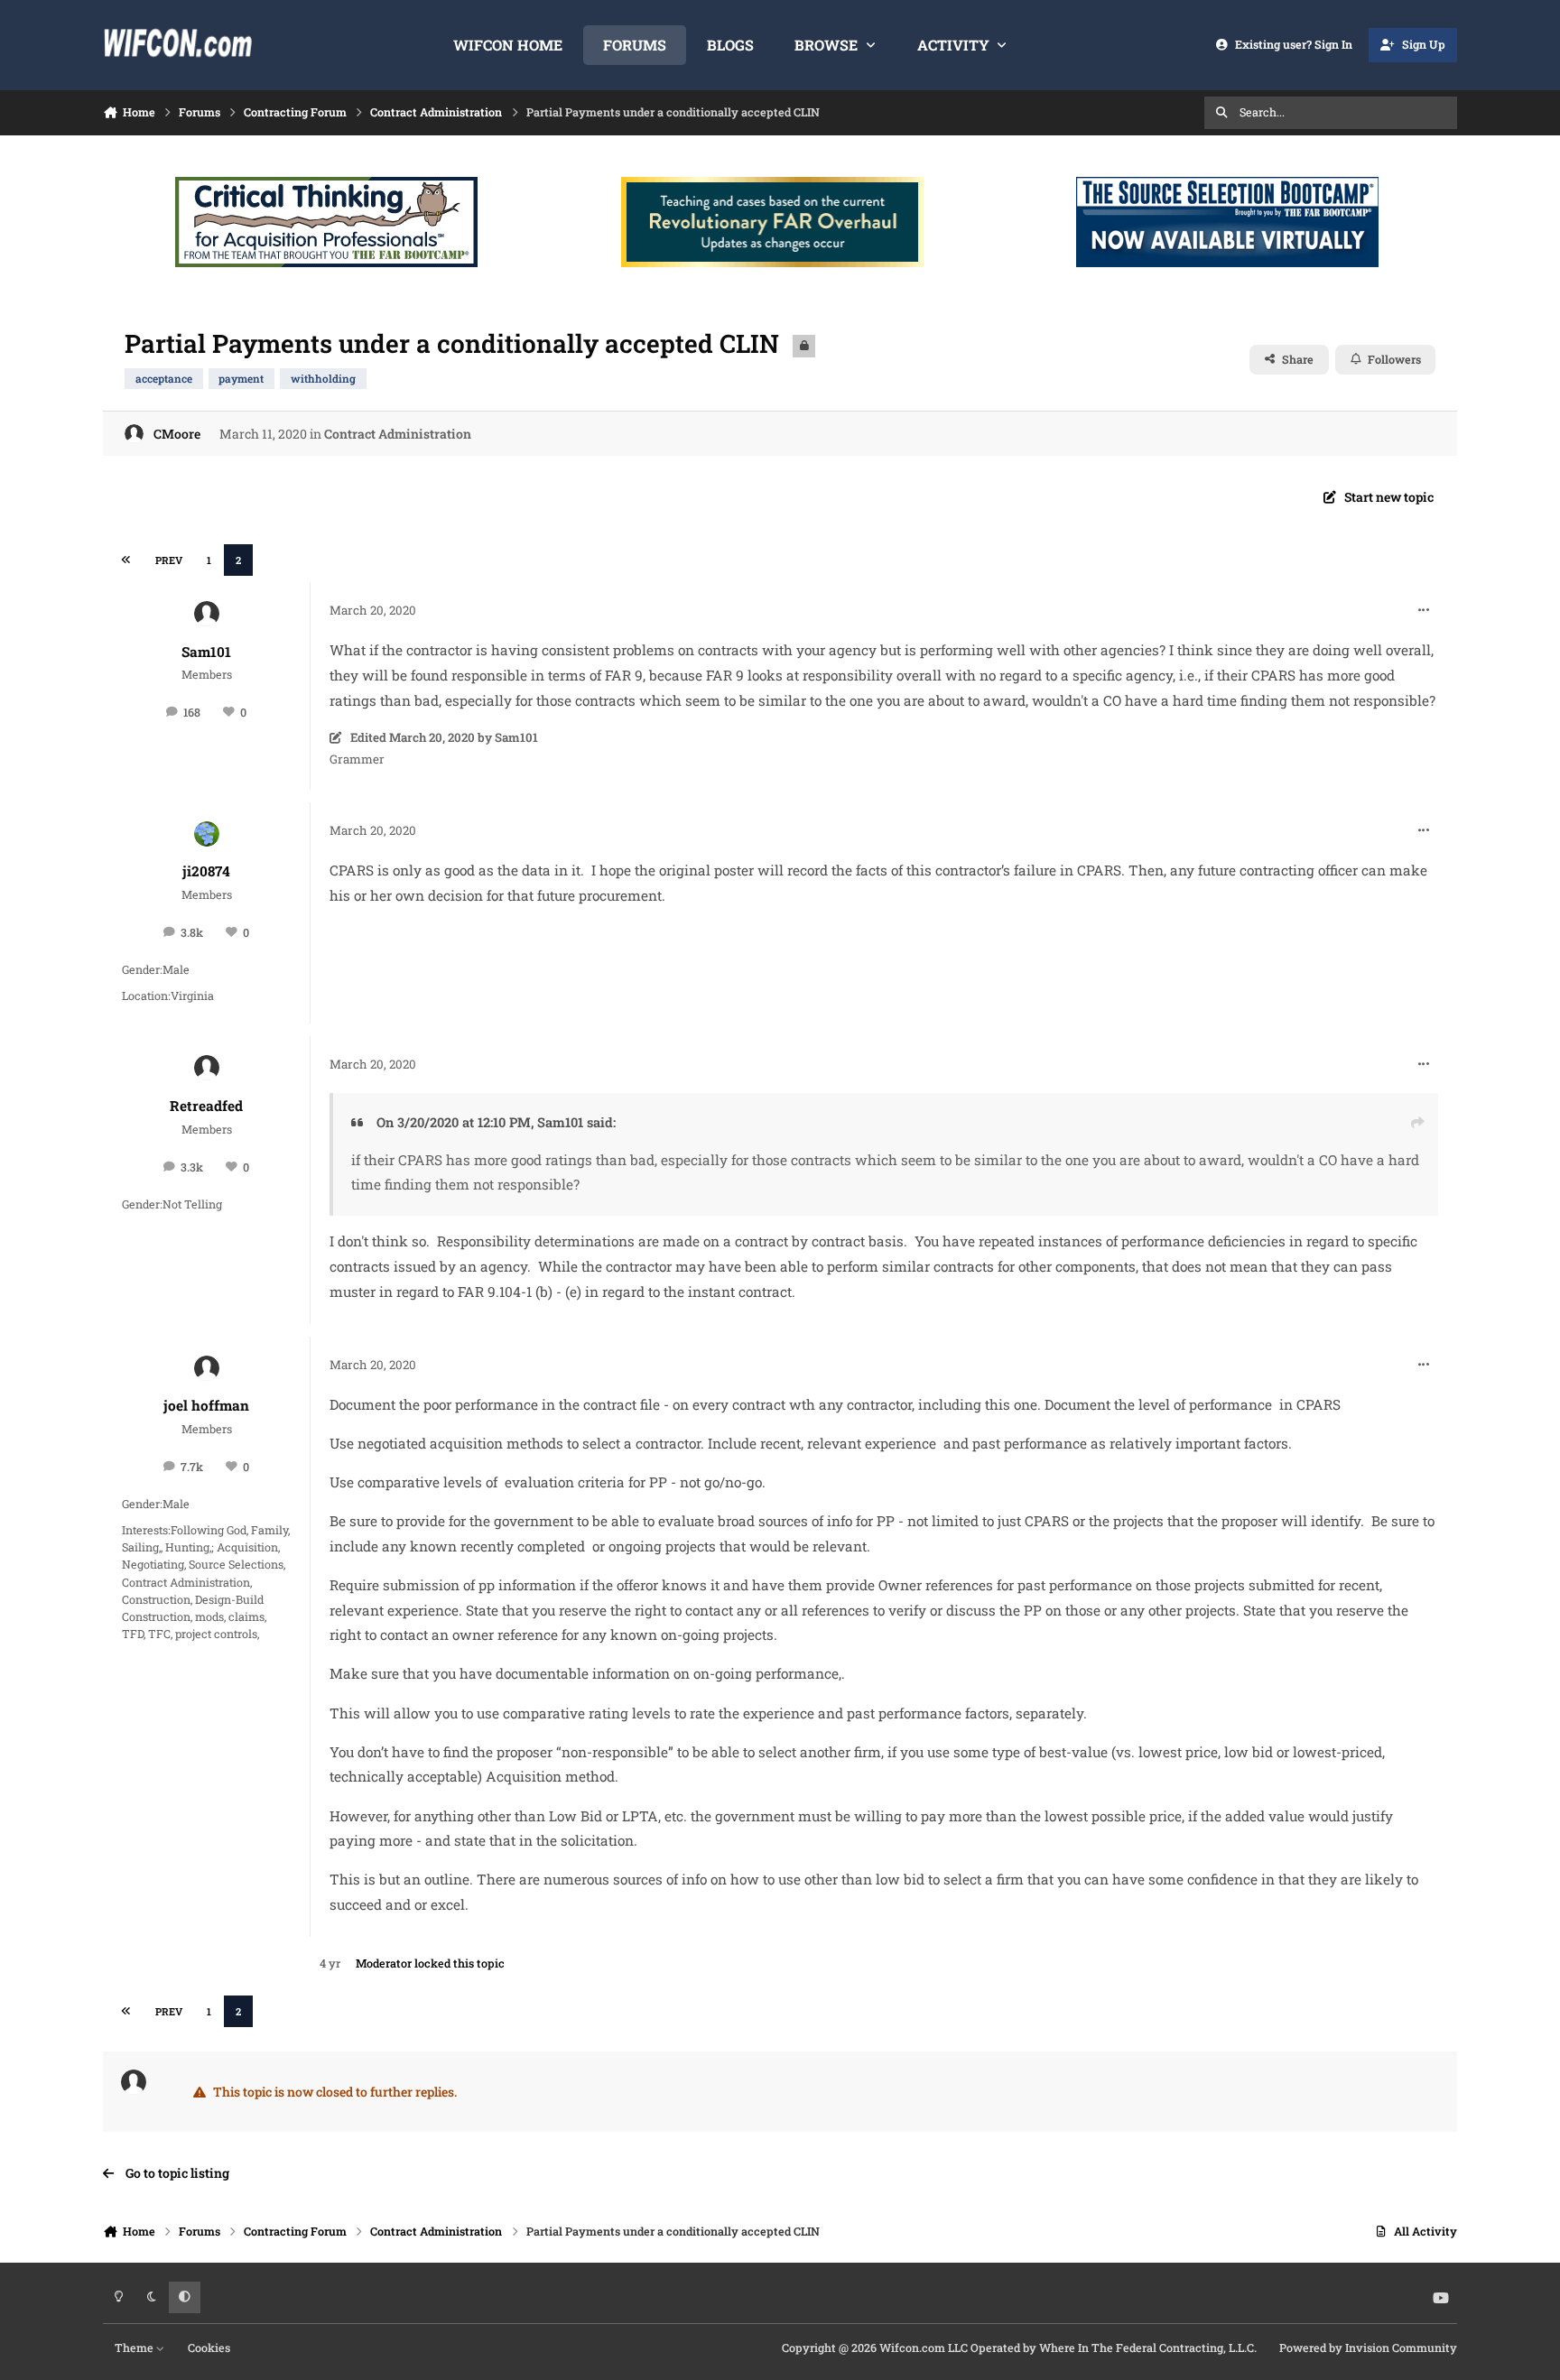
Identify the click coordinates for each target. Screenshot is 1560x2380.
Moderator (384, 1963)
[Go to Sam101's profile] (207, 614)
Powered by (1368, 2348)
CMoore (177, 434)
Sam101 (206, 652)
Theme (135, 2348)
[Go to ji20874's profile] (207, 834)
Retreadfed (206, 1106)
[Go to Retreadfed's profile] (207, 1068)
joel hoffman (206, 1405)
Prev (169, 560)
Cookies (209, 2348)
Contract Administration (398, 434)
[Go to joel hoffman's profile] (207, 1368)
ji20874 (206, 871)
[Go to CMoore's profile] (134, 434)
